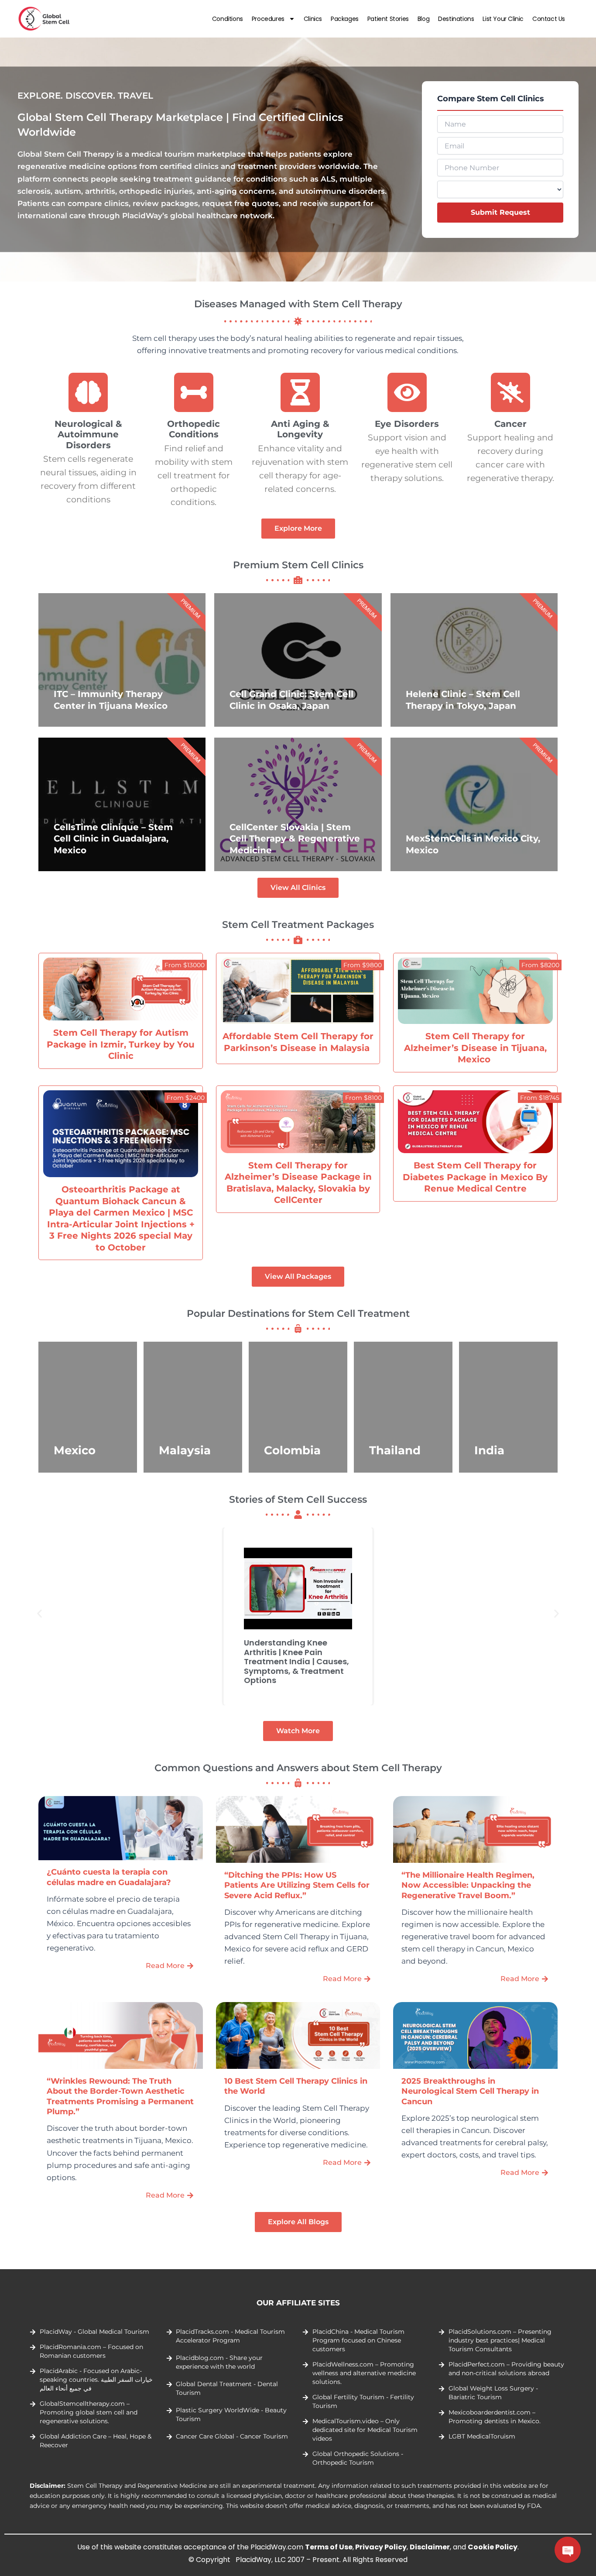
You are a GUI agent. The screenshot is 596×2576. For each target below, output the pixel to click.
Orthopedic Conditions (194, 429)
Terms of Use (329, 2547)
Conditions (228, 19)
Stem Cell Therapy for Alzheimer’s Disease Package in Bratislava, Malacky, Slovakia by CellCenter (298, 1183)
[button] (39, 1613)
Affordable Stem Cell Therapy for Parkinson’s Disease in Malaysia (298, 1042)
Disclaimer (430, 2547)
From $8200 (540, 965)
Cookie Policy (493, 2547)
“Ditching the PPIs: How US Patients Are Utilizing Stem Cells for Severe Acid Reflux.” (297, 1885)
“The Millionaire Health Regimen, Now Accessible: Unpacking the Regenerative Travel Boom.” (468, 1885)
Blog (423, 19)
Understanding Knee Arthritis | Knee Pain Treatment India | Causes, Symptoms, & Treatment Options (296, 1661)
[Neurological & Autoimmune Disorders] (89, 392)
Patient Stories (388, 19)
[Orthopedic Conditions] (194, 392)
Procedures (268, 19)
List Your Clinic (503, 19)
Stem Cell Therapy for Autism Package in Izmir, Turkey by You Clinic (121, 1044)
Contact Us (549, 19)
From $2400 (186, 1098)
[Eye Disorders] (407, 392)
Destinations (456, 19)
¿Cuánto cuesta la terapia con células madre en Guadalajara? (109, 1877)
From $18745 (540, 1098)
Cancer (510, 424)
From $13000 (185, 965)
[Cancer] (510, 392)
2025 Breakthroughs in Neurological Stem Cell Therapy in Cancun (470, 2091)
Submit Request (500, 212)
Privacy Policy (381, 2547)
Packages (345, 19)
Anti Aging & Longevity (300, 429)
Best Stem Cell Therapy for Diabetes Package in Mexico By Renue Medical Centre (475, 1177)
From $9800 (363, 965)
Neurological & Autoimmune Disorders (88, 434)
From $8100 (363, 1098)
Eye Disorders (407, 424)
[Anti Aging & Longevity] (300, 392)
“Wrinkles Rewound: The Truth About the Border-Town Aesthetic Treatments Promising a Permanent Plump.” (120, 2096)
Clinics (313, 19)
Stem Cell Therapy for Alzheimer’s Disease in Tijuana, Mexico (475, 1048)
